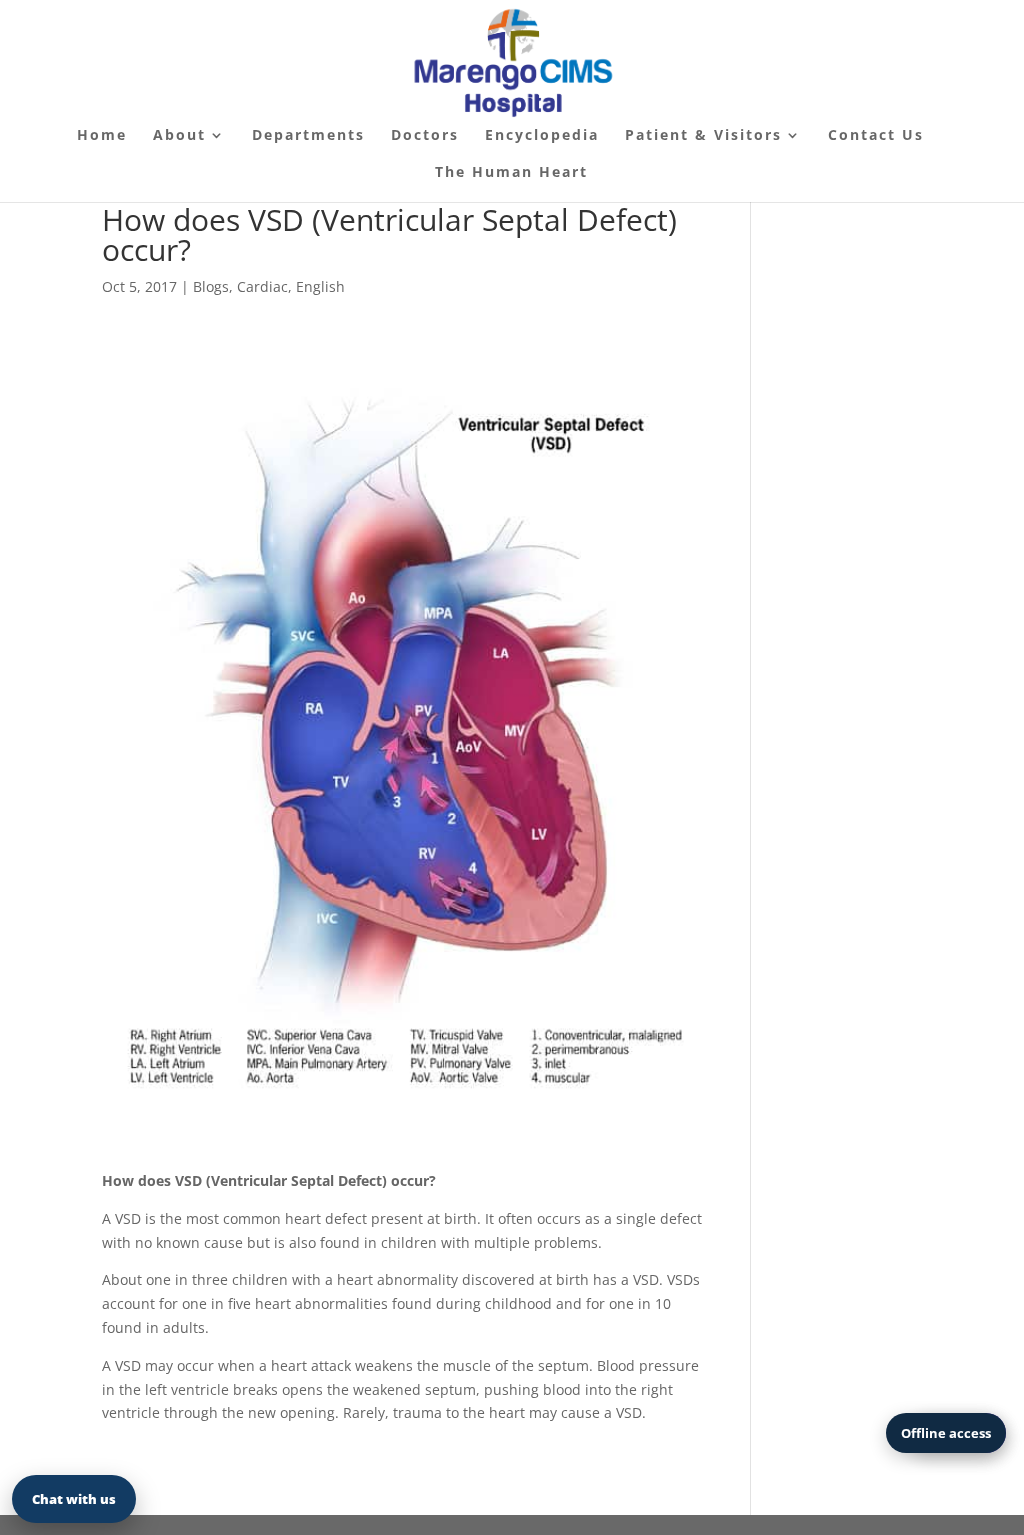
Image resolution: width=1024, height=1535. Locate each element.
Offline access (946, 1433)
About (179, 136)
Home (102, 136)
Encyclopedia (542, 136)
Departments (308, 136)
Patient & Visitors (703, 136)
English (320, 286)
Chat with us (74, 1499)
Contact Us (876, 136)
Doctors (425, 136)
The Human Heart (511, 173)
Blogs (211, 286)
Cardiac (262, 286)
